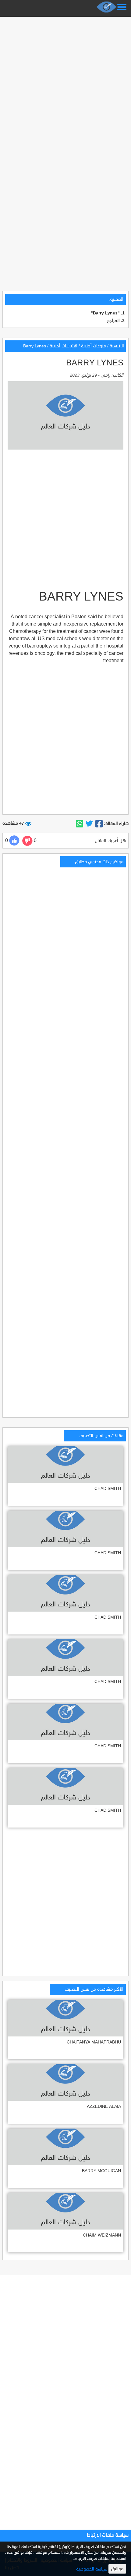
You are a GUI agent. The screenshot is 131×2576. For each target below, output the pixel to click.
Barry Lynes (35, 346)
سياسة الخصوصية (92, 2569)
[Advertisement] (65, 84)
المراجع (113, 321)
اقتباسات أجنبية (64, 346)
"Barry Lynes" (105, 313)
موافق (117, 2569)
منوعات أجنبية (94, 346)
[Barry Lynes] (99, 824)
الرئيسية (117, 346)
